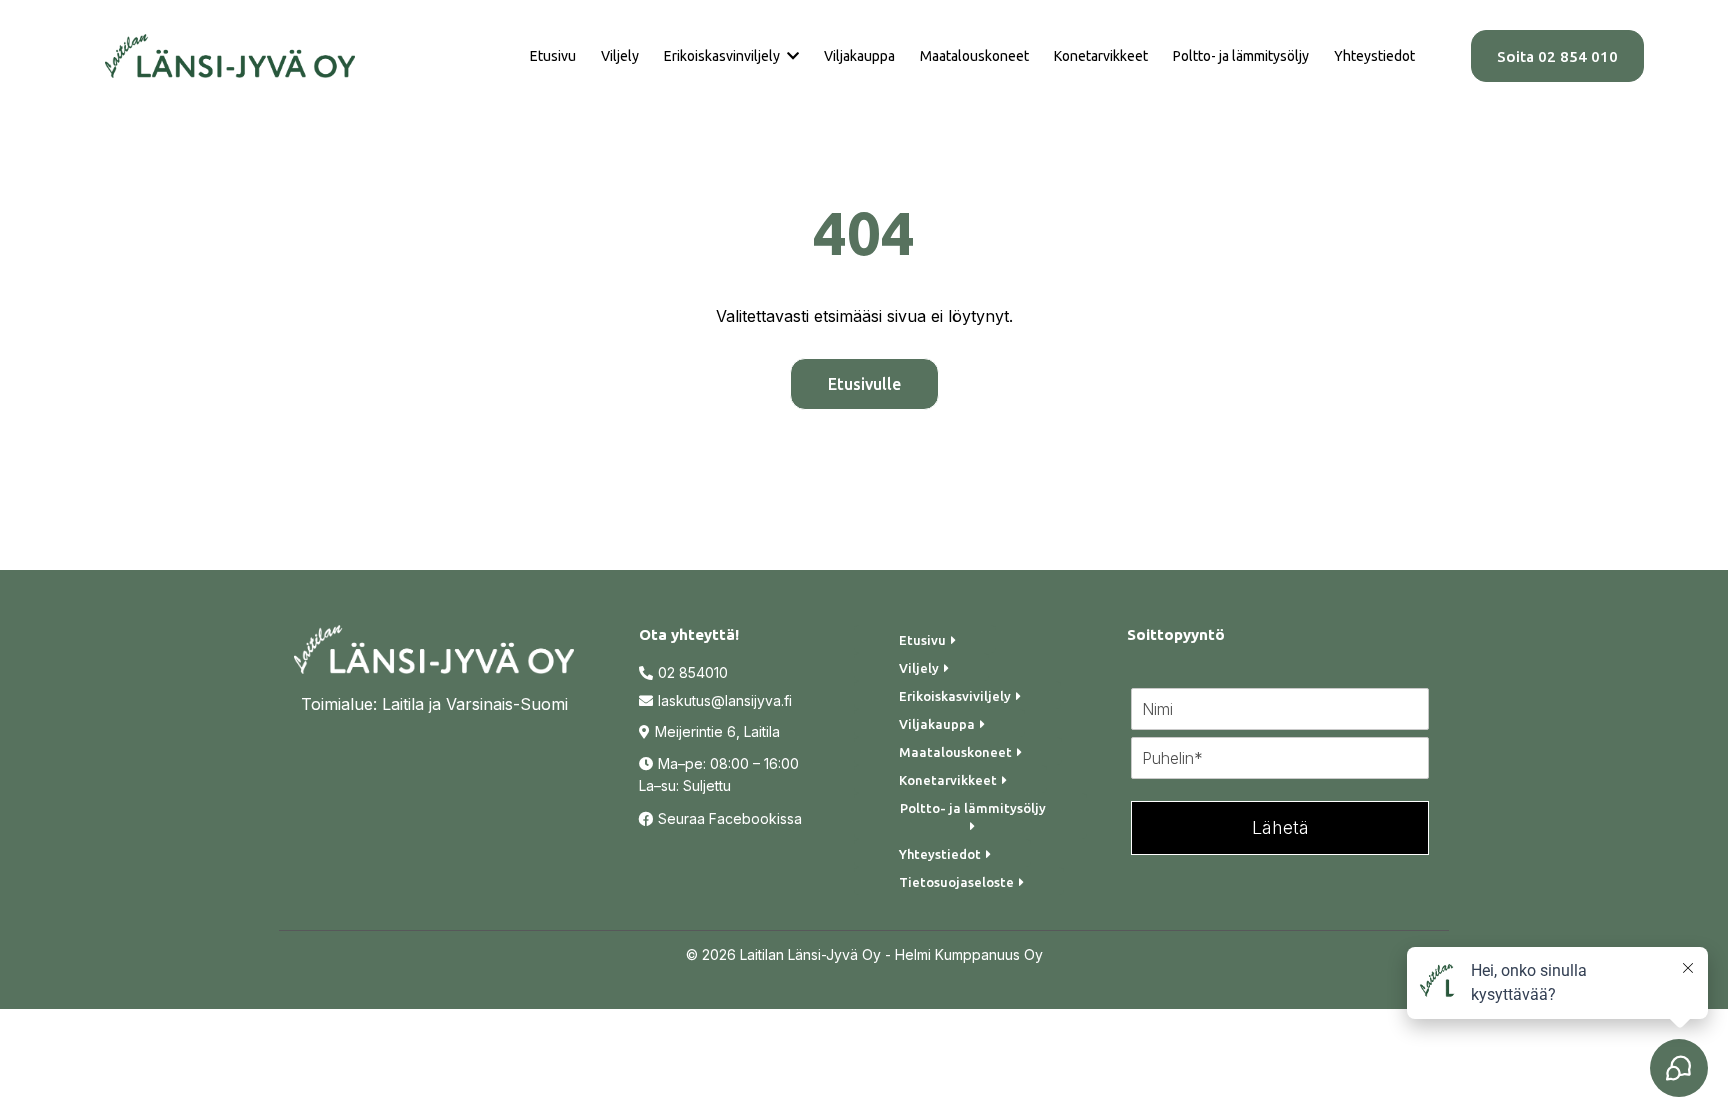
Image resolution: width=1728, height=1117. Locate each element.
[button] (791, 56)
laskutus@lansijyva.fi (725, 700)
